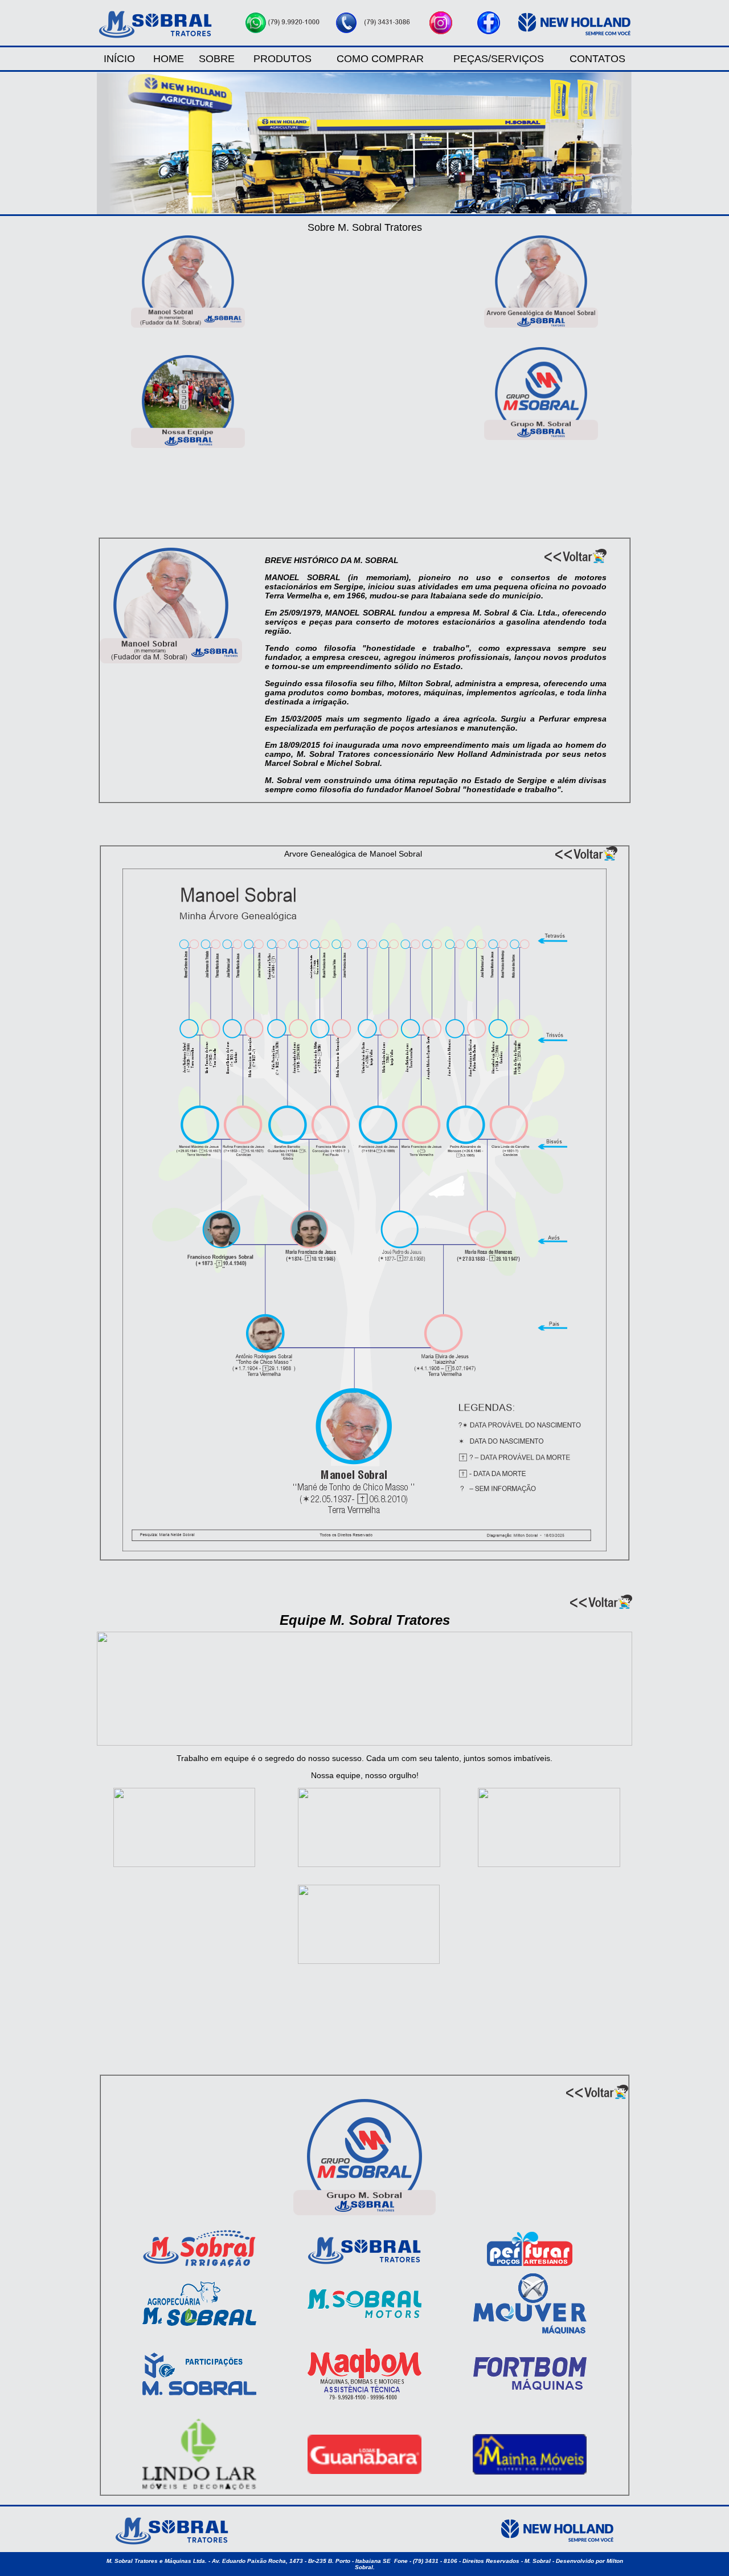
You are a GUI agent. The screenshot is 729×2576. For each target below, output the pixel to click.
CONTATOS (597, 59)
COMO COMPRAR (380, 59)
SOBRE (217, 59)
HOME (169, 59)
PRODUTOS (282, 59)
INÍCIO (119, 59)
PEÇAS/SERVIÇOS (499, 59)
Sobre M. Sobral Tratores (365, 227)
